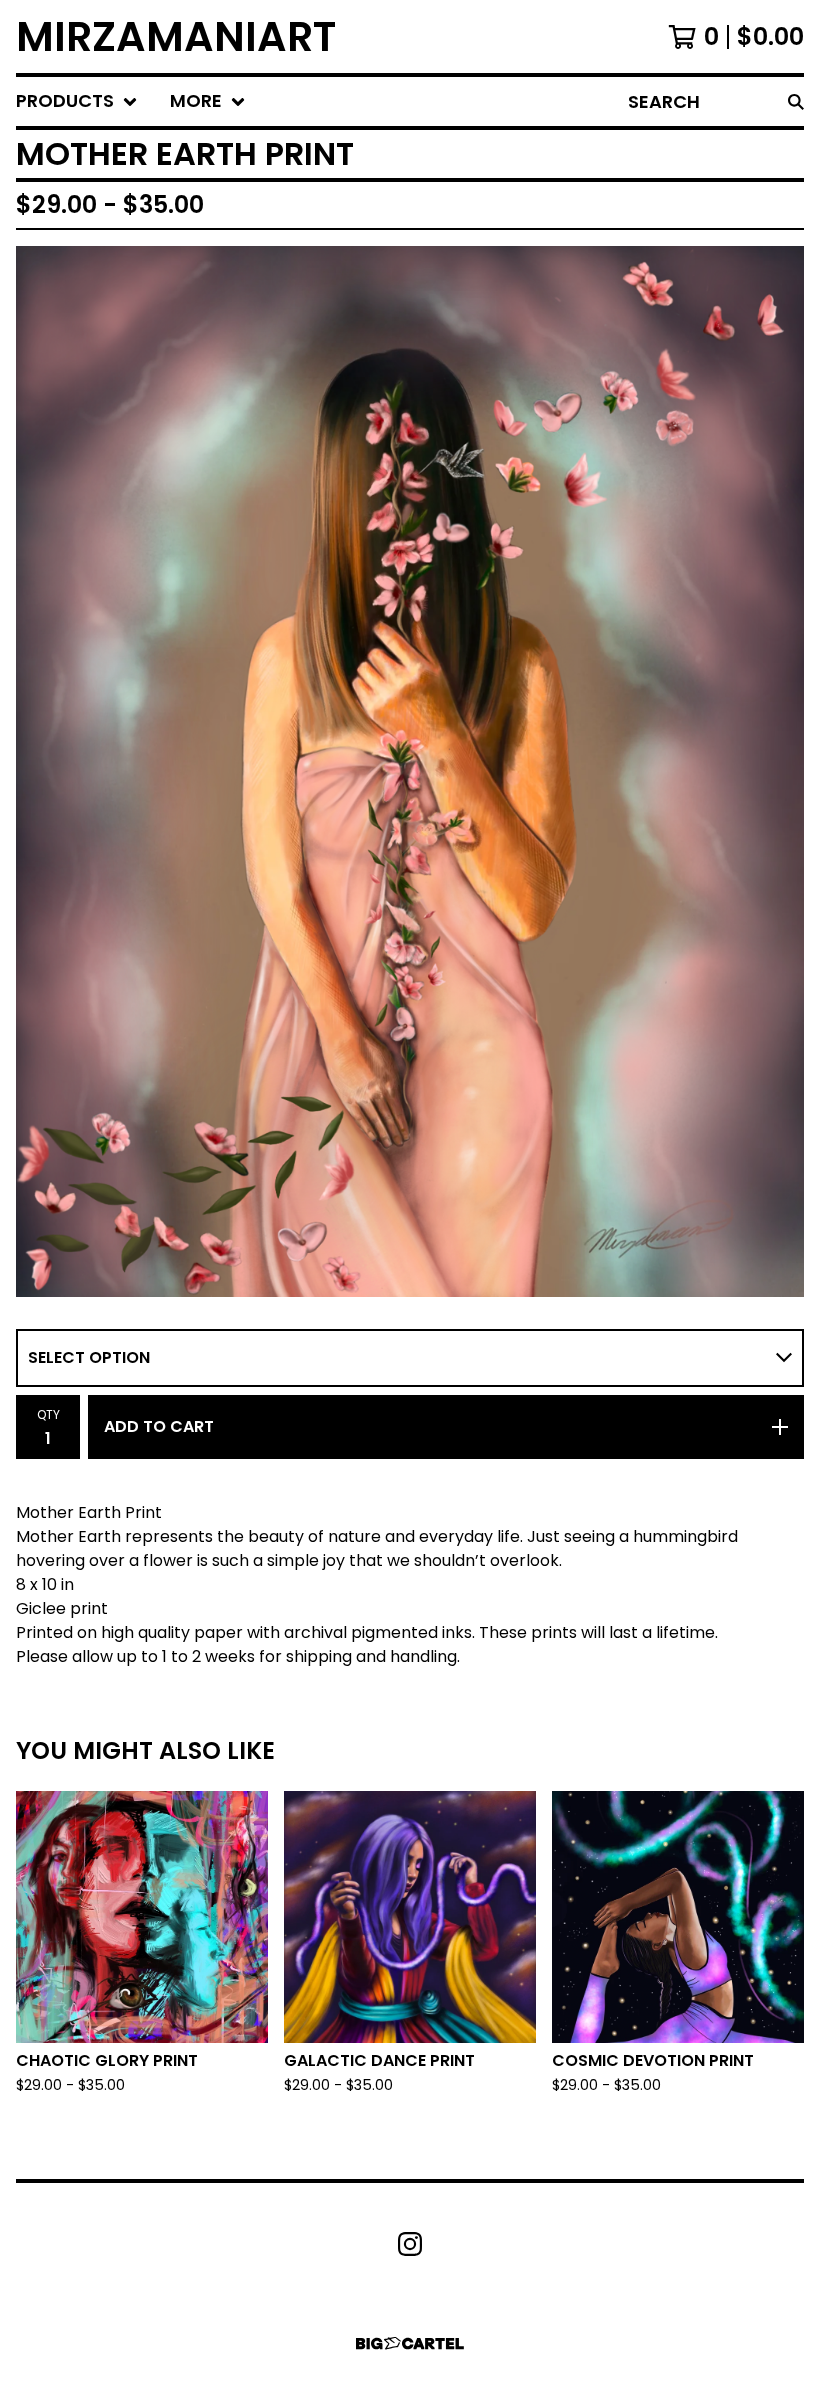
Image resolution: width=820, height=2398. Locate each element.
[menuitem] (77, 101)
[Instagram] (410, 2244)
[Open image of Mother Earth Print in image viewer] (410, 771)
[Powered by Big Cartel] (410, 2343)
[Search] (796, 101)
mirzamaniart (176, 36)
